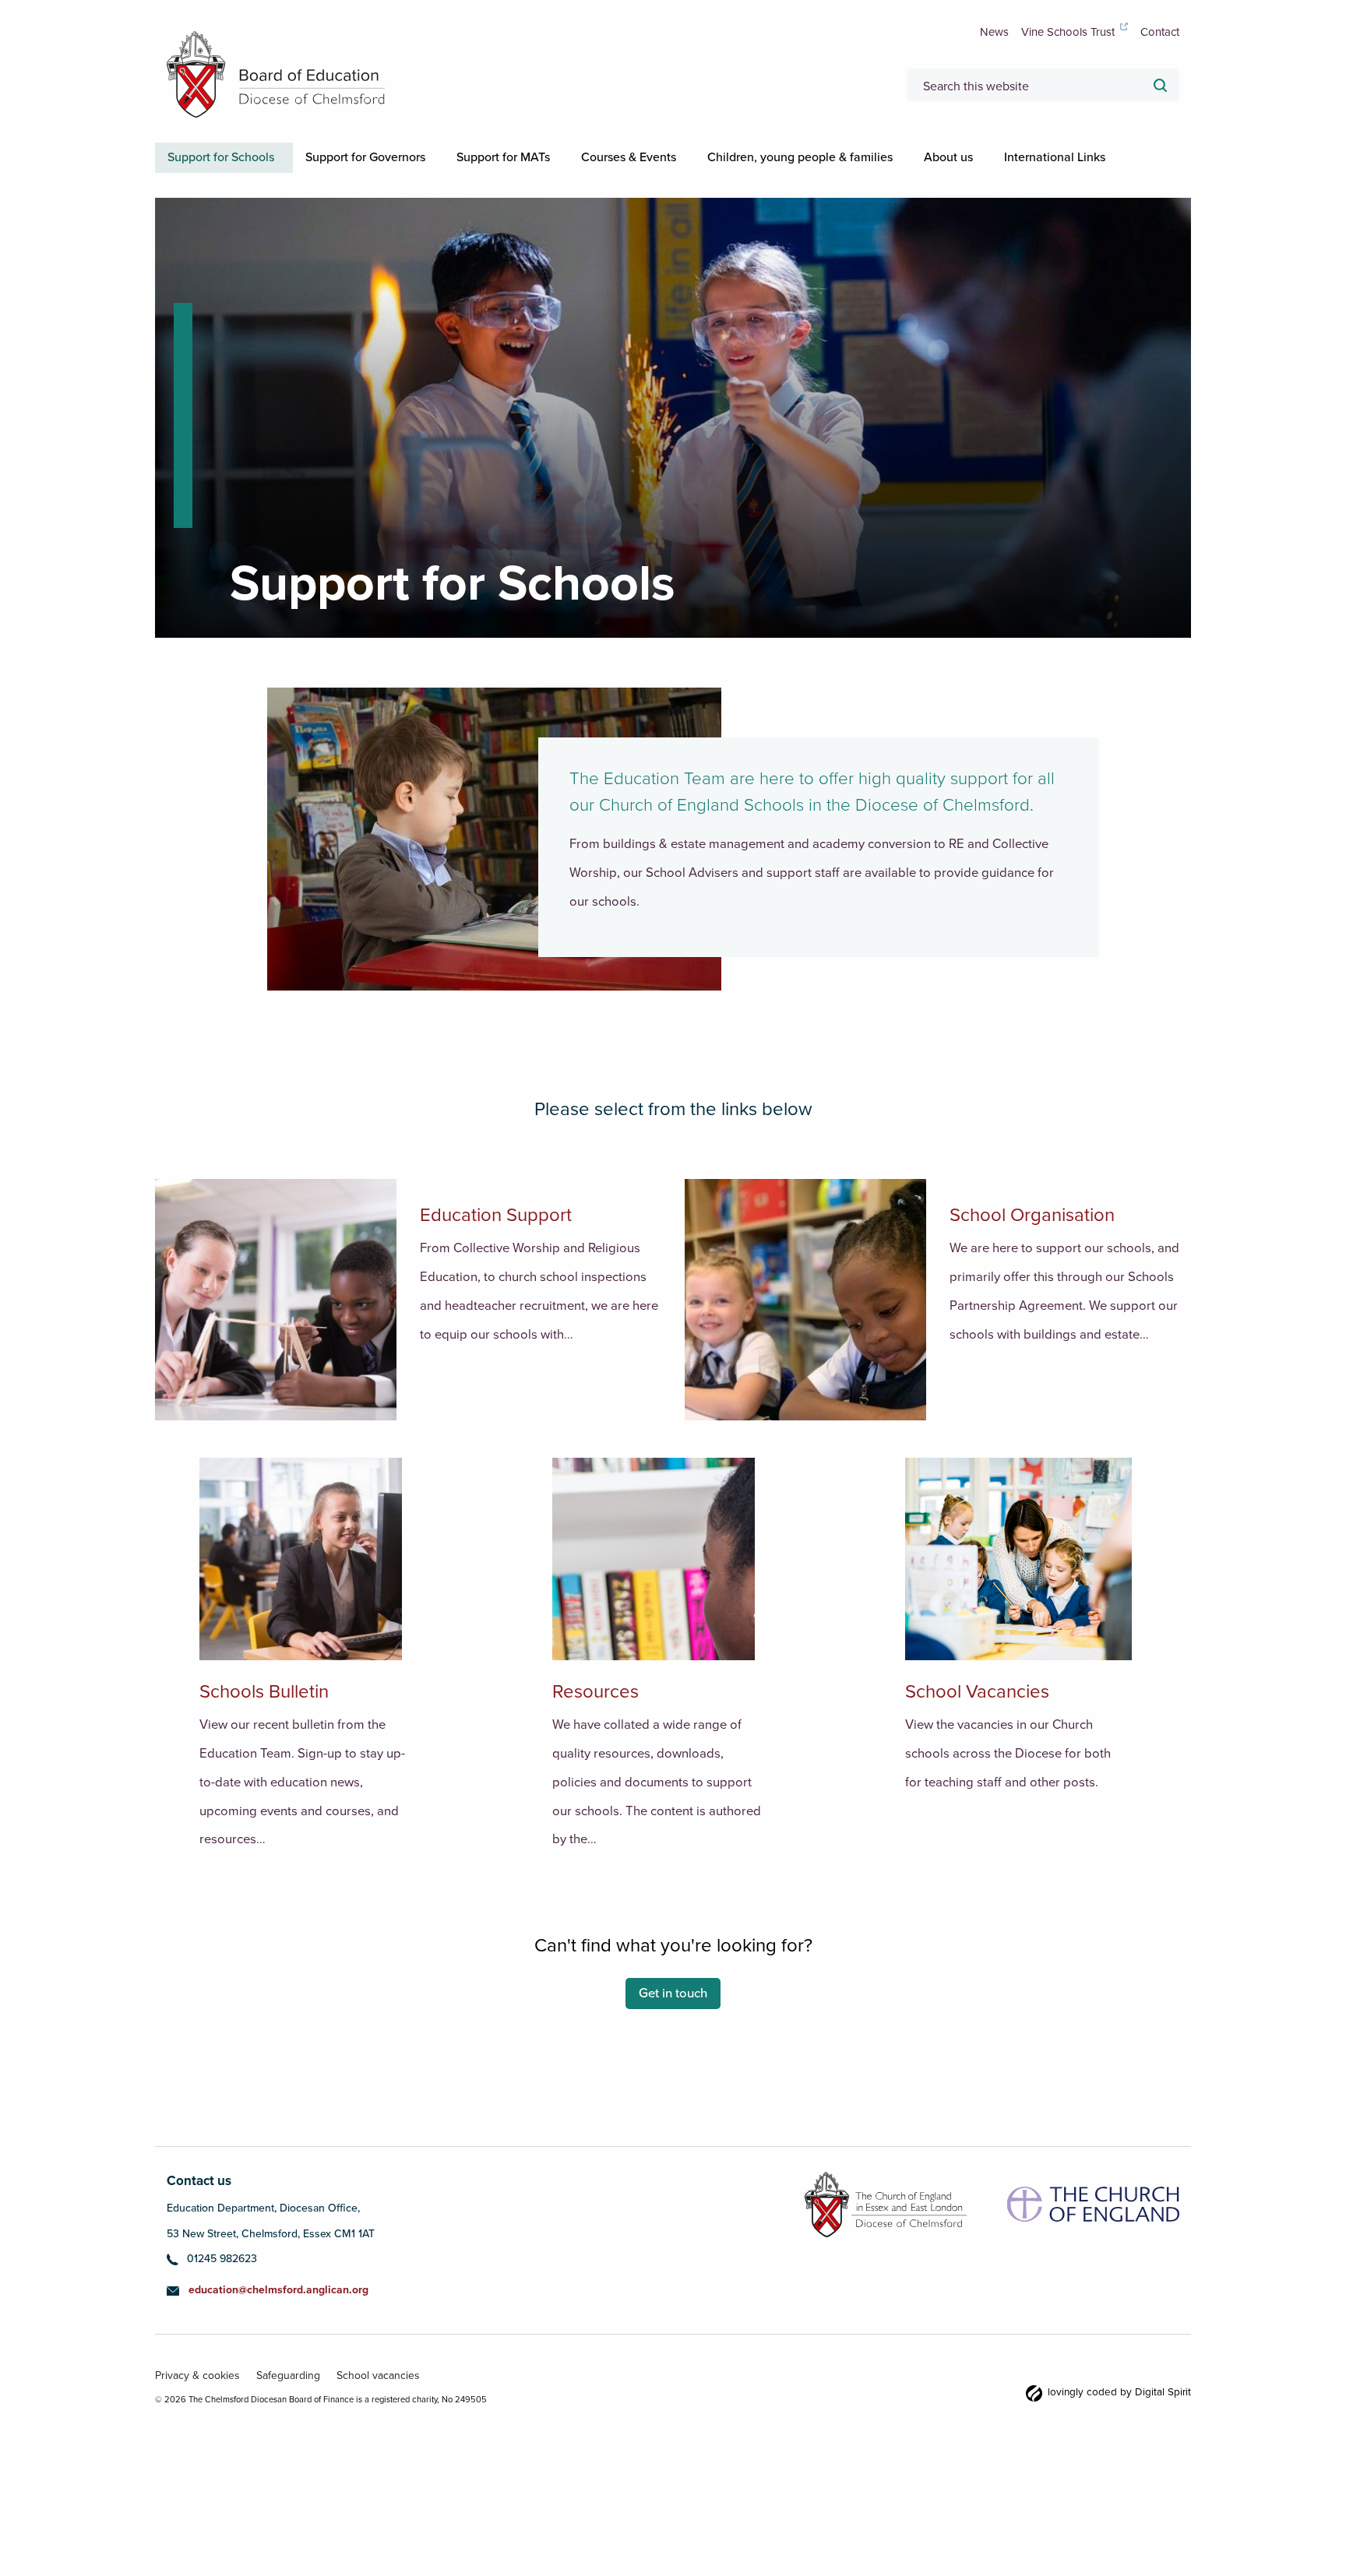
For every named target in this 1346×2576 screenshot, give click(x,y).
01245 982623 (222, 2288)
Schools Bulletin (264, 1721)
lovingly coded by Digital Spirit (1133, 2422)
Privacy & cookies (193, 2404)
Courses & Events (672, 157)
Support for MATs (534, 157)
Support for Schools (227, 157)
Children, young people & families (856, 157)
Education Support (496, 1245)
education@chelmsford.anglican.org (278, 2319)
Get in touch (673, 2023)
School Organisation (1032, 1245)
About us (1017, 157)
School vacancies (356, 2404)
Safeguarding (275, 2404)
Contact (1160, 32)
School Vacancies (977, 1721)
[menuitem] (230, 157)
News (994, 32)
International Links (224, 188)
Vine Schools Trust (1068, 32)
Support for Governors (384, 157)
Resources (595, 1721)
